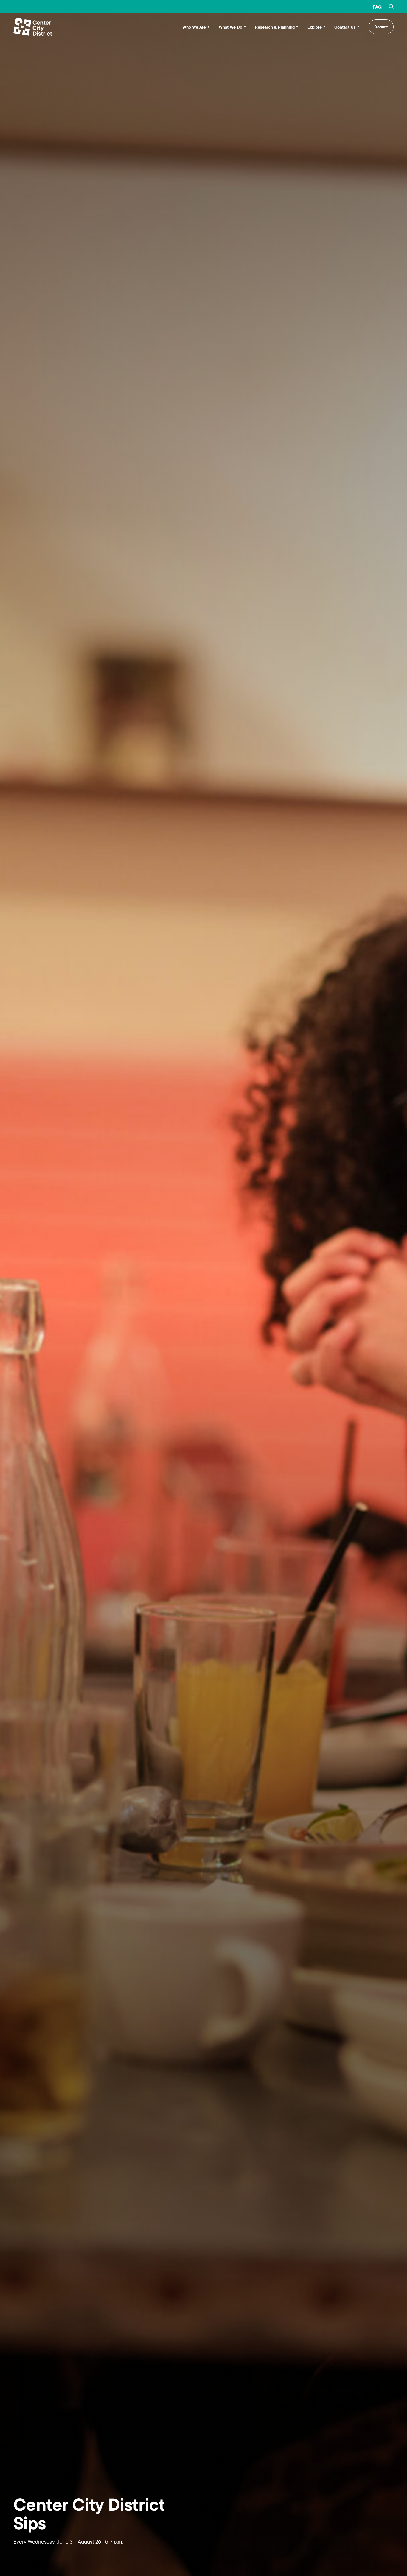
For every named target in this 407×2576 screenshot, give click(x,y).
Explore (315, 27)
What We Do (230, 27)
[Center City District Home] (33, 27)
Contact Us (345, 27)
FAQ (377, 7)
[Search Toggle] (391, 7)
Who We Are (194, 27)
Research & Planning (275, 27)
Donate (381, 27)
